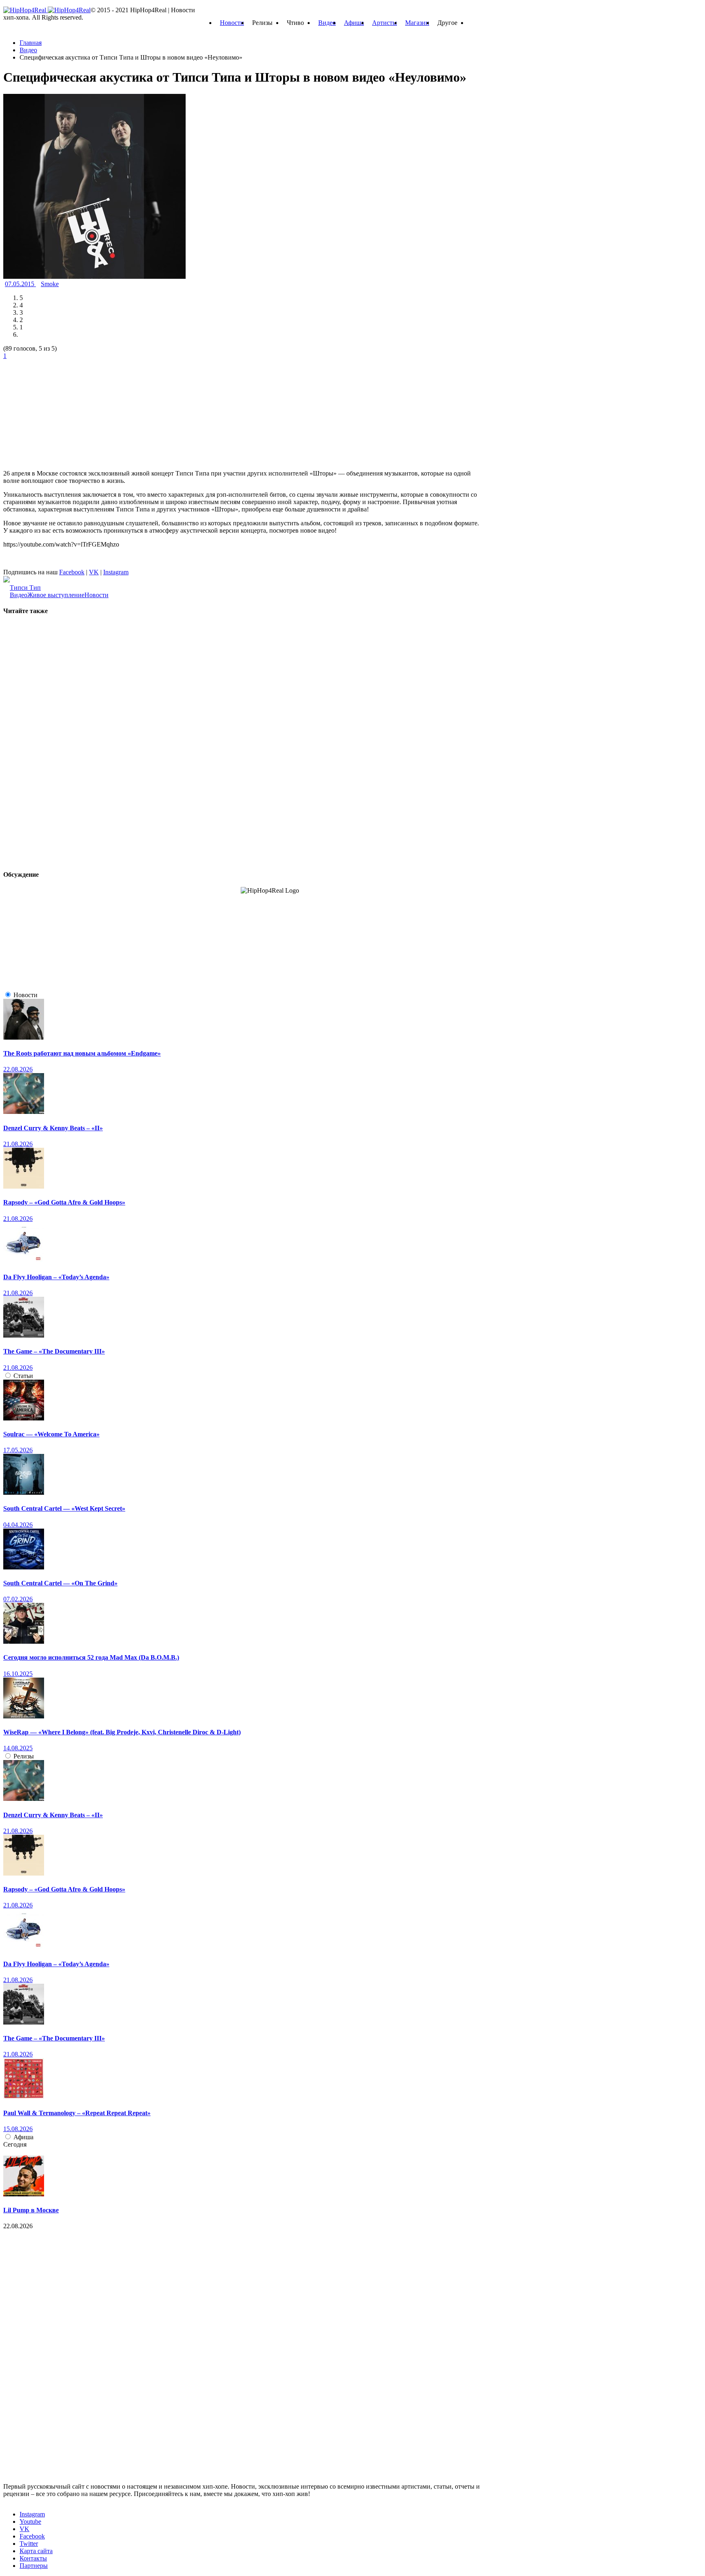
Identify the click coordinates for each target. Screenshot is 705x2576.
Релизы (24, 1756)
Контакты (33, 2558)
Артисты (385, 23)
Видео (327, 23)
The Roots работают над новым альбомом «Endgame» (82, 1053)
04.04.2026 (18, 1525)
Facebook (72, 572)
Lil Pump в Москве (31, 2210)
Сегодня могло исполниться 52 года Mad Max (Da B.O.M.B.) (91, 1657)
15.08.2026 (18, 2129)
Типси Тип (25, 588)
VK (94, 572)
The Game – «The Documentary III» (54, 1351)
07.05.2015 (20, 284)
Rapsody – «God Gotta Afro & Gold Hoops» (64, 1202)
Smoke (50, 284)
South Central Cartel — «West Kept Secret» (64, 1508)
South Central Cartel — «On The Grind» (60, 1583)
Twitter (29, 2544)
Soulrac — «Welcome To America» (51, 1434)
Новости (232, 23)
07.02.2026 (18, 1599)
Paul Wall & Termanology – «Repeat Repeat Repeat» (77, 2113)
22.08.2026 (18, 1069)
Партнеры (34, 2566)
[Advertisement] (64, 411)
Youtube (30, 2522)
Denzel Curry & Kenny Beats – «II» (53, 1128)
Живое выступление (56, 595)
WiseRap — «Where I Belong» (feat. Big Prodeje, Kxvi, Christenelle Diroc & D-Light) (122, 1732)
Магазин (417, 23)
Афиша (354, 23)
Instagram (116, 572)
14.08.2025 (18, 1748)
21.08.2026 (18, 1144)
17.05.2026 (18, 1450)
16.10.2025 (18, 1674)
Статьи (23, 1376)
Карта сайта (36, 2551)
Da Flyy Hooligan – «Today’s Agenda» (56, 1277)
